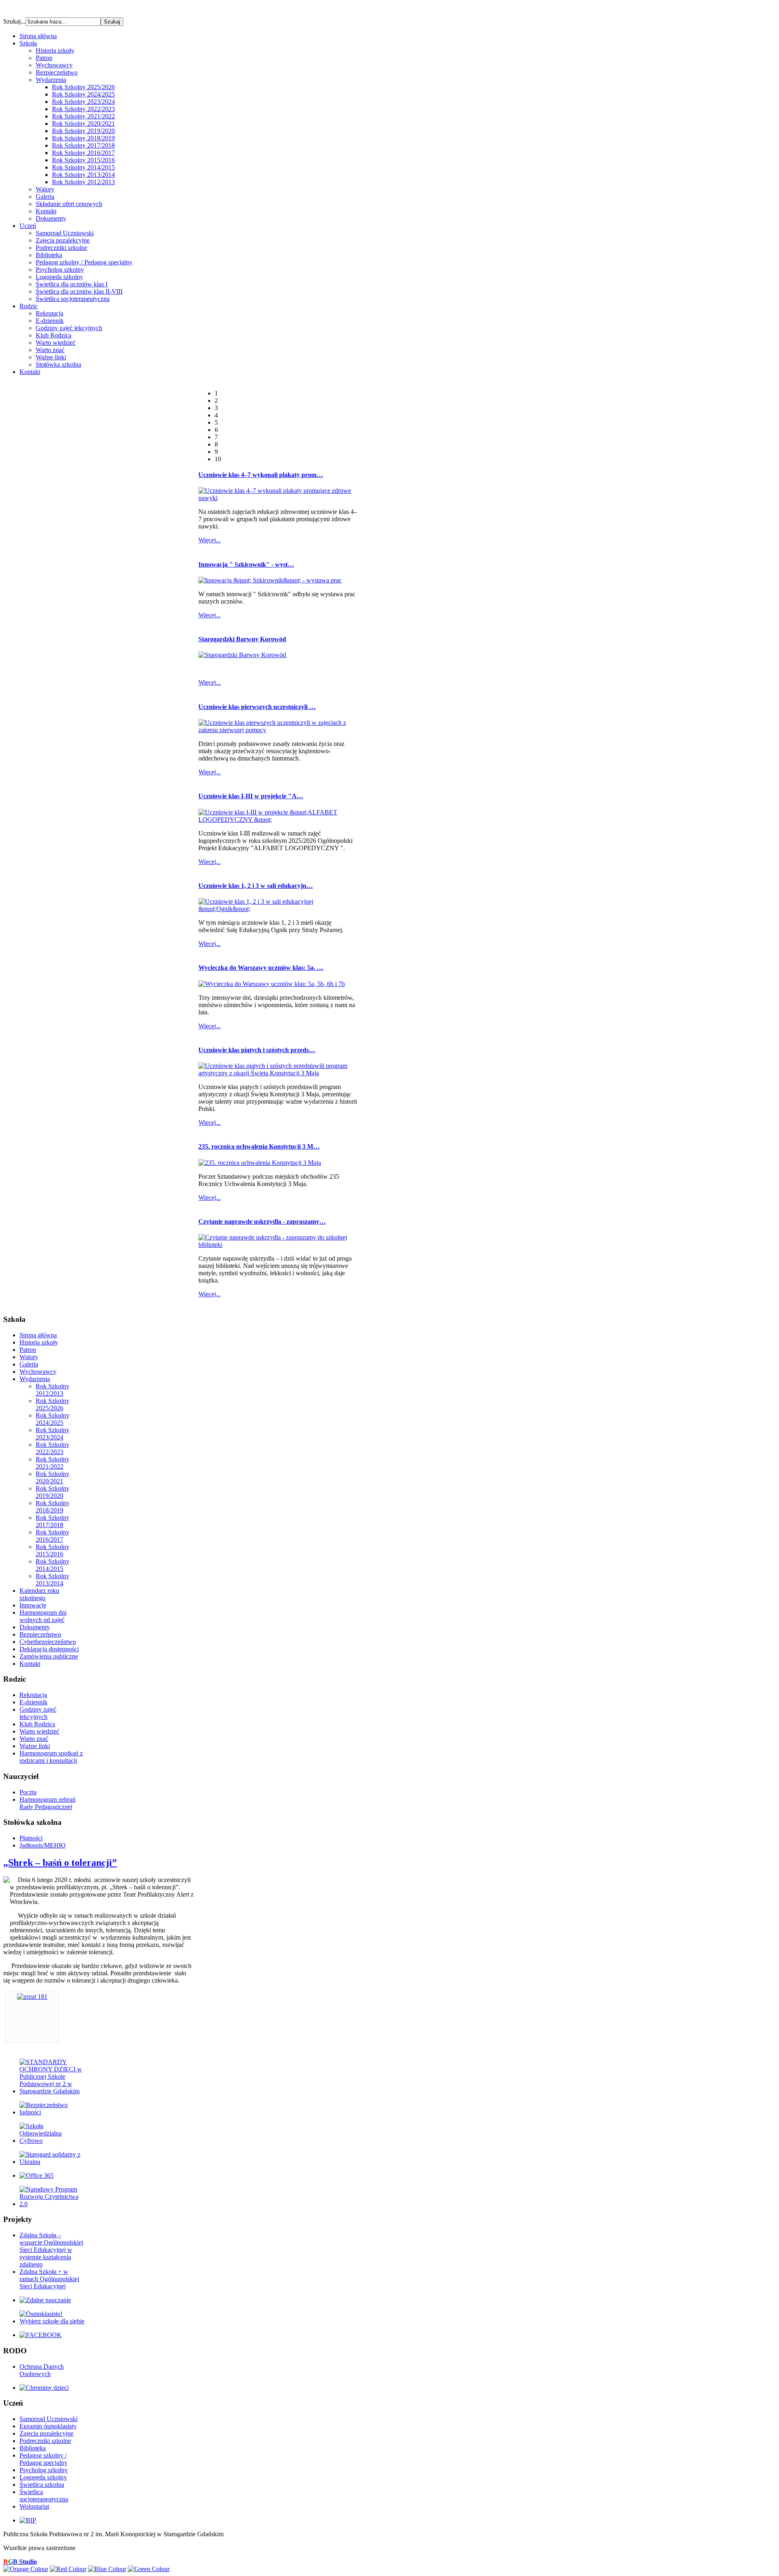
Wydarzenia (51, 80)
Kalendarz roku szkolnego (39, 1594)
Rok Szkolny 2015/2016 (83, 160)
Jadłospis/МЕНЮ (42, 1845)
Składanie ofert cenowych (69, 204)
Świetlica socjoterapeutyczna (73, 299)
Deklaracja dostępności (49, 1649)
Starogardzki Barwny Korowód (242, 639)
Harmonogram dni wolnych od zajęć (43, 1616)
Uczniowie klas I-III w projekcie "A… (251, 796)
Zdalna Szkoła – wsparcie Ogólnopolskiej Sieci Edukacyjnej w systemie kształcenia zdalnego (51, 2250)
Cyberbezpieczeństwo (48, 1642)
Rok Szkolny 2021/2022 (83, 116)
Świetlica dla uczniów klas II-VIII (79, 291)
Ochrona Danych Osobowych (42, 2370)
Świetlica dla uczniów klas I (72, 284)
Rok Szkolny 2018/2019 (83, 138)
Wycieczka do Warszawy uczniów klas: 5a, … (261, 968)
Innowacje (33, 1605)
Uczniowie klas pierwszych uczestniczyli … (257, 707)
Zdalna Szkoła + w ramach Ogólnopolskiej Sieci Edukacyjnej (49, 2279)
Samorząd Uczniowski (65, 233)
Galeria (45, 197)
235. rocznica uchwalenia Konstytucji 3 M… (259, 1146)
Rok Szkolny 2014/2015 (83, 167)
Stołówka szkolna (58, 364)
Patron (44, 58)
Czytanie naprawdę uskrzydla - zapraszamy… (262, 1221)
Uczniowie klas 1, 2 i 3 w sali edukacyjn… (256, 886)
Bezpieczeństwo (57, 72)
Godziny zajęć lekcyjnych (69, 328)
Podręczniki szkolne (61, 248)
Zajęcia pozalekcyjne (63, 240)
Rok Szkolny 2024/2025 (83, 94)
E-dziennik (50, 321)
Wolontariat (34, 2506)
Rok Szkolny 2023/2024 (83, 102)
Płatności (31, 1838)
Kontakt (46, 211)
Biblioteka (49, 255)
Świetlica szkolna (42, 2485)
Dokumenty (51, 218)
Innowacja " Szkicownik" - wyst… (246, 564)
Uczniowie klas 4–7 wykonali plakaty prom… (261, 475)
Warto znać (50, 350)
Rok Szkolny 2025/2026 (83, 87)
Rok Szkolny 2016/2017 (83, 153)
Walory (45, 189)
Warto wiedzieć (56, 343)
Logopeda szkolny (59, 277)
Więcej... (210, 540)
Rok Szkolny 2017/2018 (83, 145)
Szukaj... (14, 21)
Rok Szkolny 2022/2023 (83, 109)
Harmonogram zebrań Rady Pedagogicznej (47, 1803)
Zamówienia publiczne (49, 1656)
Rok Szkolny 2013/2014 (83, 175)
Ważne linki (51, 357)
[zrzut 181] (32, 1997)
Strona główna (38, 1335)
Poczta (28, 1792)
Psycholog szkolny (60, 270)
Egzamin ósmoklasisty (48, 2426)
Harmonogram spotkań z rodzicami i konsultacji (51, 1757)
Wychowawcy (54, 65)
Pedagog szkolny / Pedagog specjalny (84, 262)
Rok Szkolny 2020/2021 (83, 124)
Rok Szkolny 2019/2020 (83, 131)
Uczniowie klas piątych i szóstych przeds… (257, 1050)
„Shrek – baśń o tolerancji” (60, 1863)
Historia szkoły (55, 50)
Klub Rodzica (54, 335)
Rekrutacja (49, 313)
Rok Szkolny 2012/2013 (83, 182)
